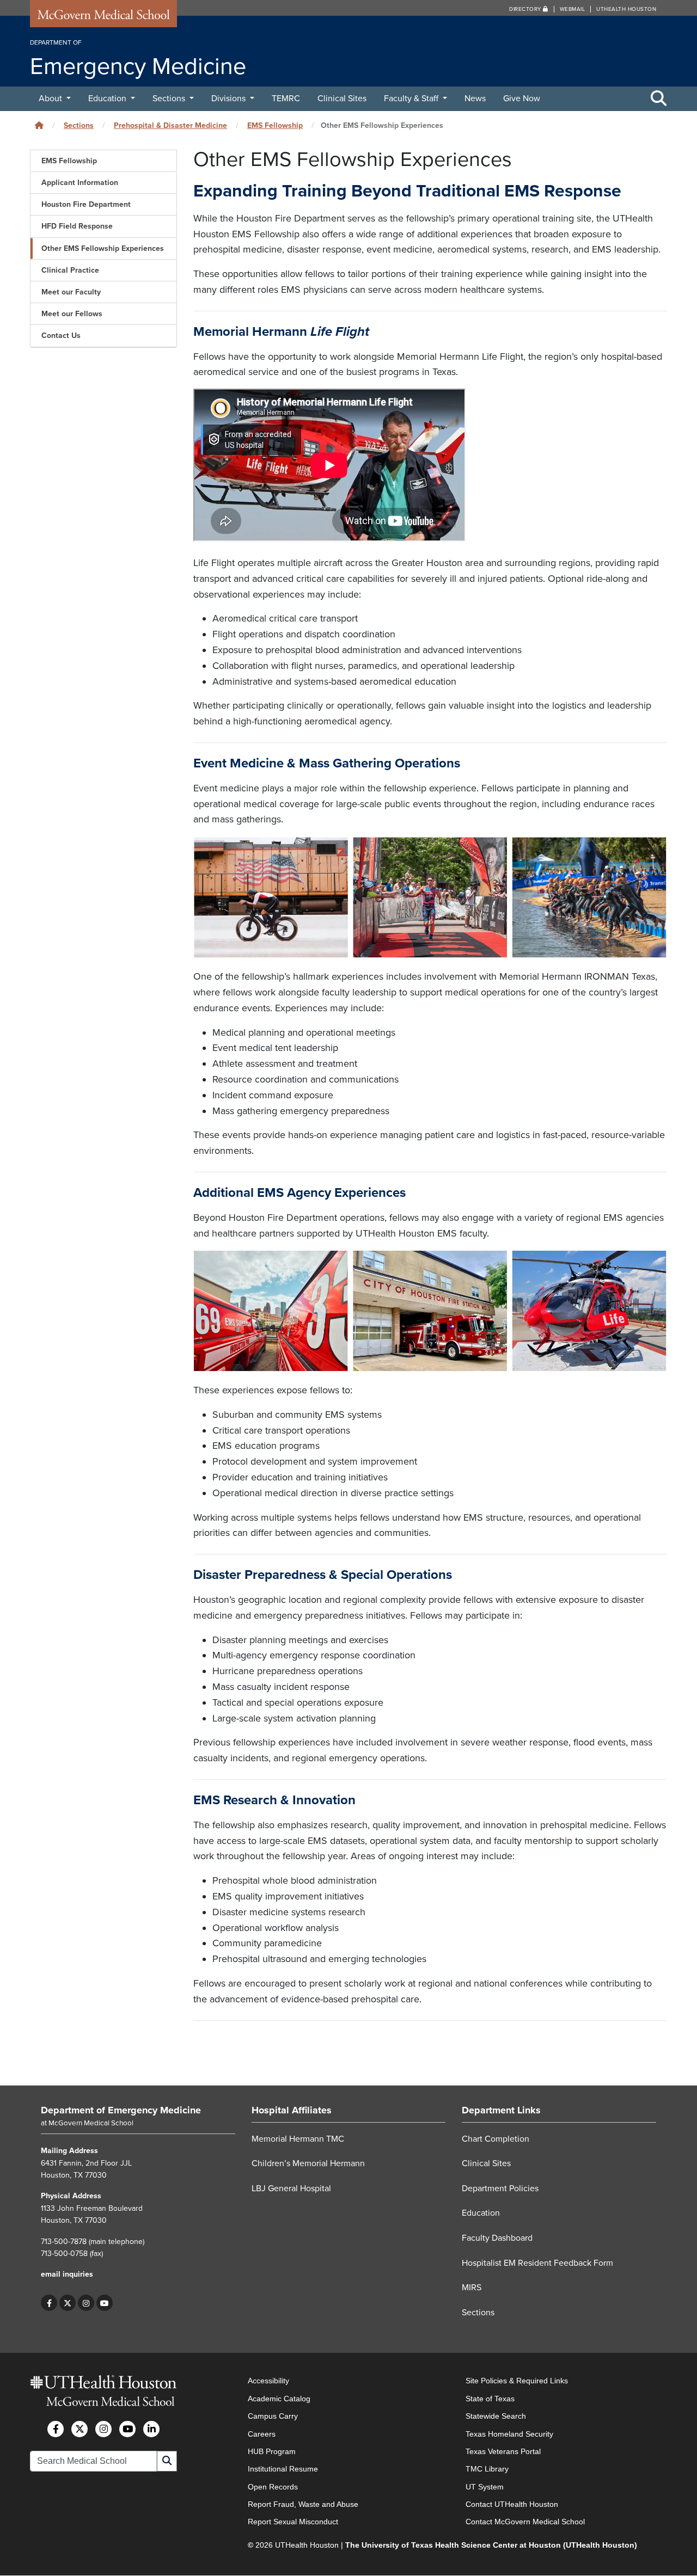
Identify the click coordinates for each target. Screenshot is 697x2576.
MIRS (472, 2288)
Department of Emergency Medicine (121, 2110)
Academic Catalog (279, 2399)
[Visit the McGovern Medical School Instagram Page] (103, 2429)
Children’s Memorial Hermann (308, 2164)
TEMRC (286, 99)
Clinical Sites (342, 99)
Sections (170, 99)
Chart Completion (496, 2139)
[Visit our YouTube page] (105, 2303)
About (51, 99)
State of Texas (490, 2399)
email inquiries (67, 2275)
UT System (485, 2487)
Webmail (573, 9)
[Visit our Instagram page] (86, 2303)
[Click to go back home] (39, 125)
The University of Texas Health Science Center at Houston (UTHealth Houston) (491, 2545)
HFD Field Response (77, 226)
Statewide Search (496, 2417)
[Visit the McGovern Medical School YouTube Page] (127, 2429)
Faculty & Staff (412, 99)
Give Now (522, 99)
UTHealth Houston (626, 9)
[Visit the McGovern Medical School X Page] (80, 2429)
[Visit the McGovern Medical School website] (103, 17)
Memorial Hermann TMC (298, 2139)
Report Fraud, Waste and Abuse (303, 2504)
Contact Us (61, 336)
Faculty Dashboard (497, 2238)
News (475, 99)
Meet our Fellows (72, 314)
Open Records (273, 2487)
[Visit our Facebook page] (49, 2303)
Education (108, 99)
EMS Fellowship (275, 125)
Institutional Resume (283, 2469)
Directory (526, 9)
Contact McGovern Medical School (525, 2522)
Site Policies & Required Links (517, 2381)
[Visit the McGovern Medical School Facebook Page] (56, 2429)
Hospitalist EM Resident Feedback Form (537, 2263)
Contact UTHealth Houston (512, 2504)
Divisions (230, 99)
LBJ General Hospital (291, 2188)
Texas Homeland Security (509, 2434)
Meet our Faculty (71, 292)
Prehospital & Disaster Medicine (170, 125)
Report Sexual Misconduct (293, 2522)
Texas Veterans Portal (503, 2451)
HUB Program (272, 2451)
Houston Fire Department (86, 204)
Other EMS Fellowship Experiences (103, 248)
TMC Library (487, 2469)
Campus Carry (273, 2417)
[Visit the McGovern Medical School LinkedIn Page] (151, 2429)
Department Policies (500, 2188)
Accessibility (268, 2381)
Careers (262, 2434)
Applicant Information (80, 183)
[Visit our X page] (68, 2303)
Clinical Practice (70, 270)
